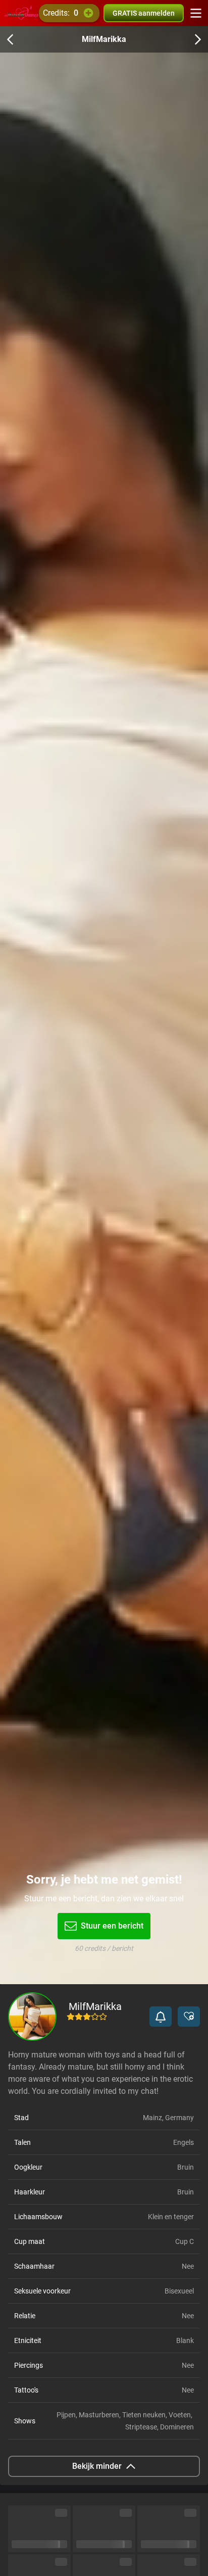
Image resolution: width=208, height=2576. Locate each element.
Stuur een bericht (112, 1926)
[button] (161, 2017)
